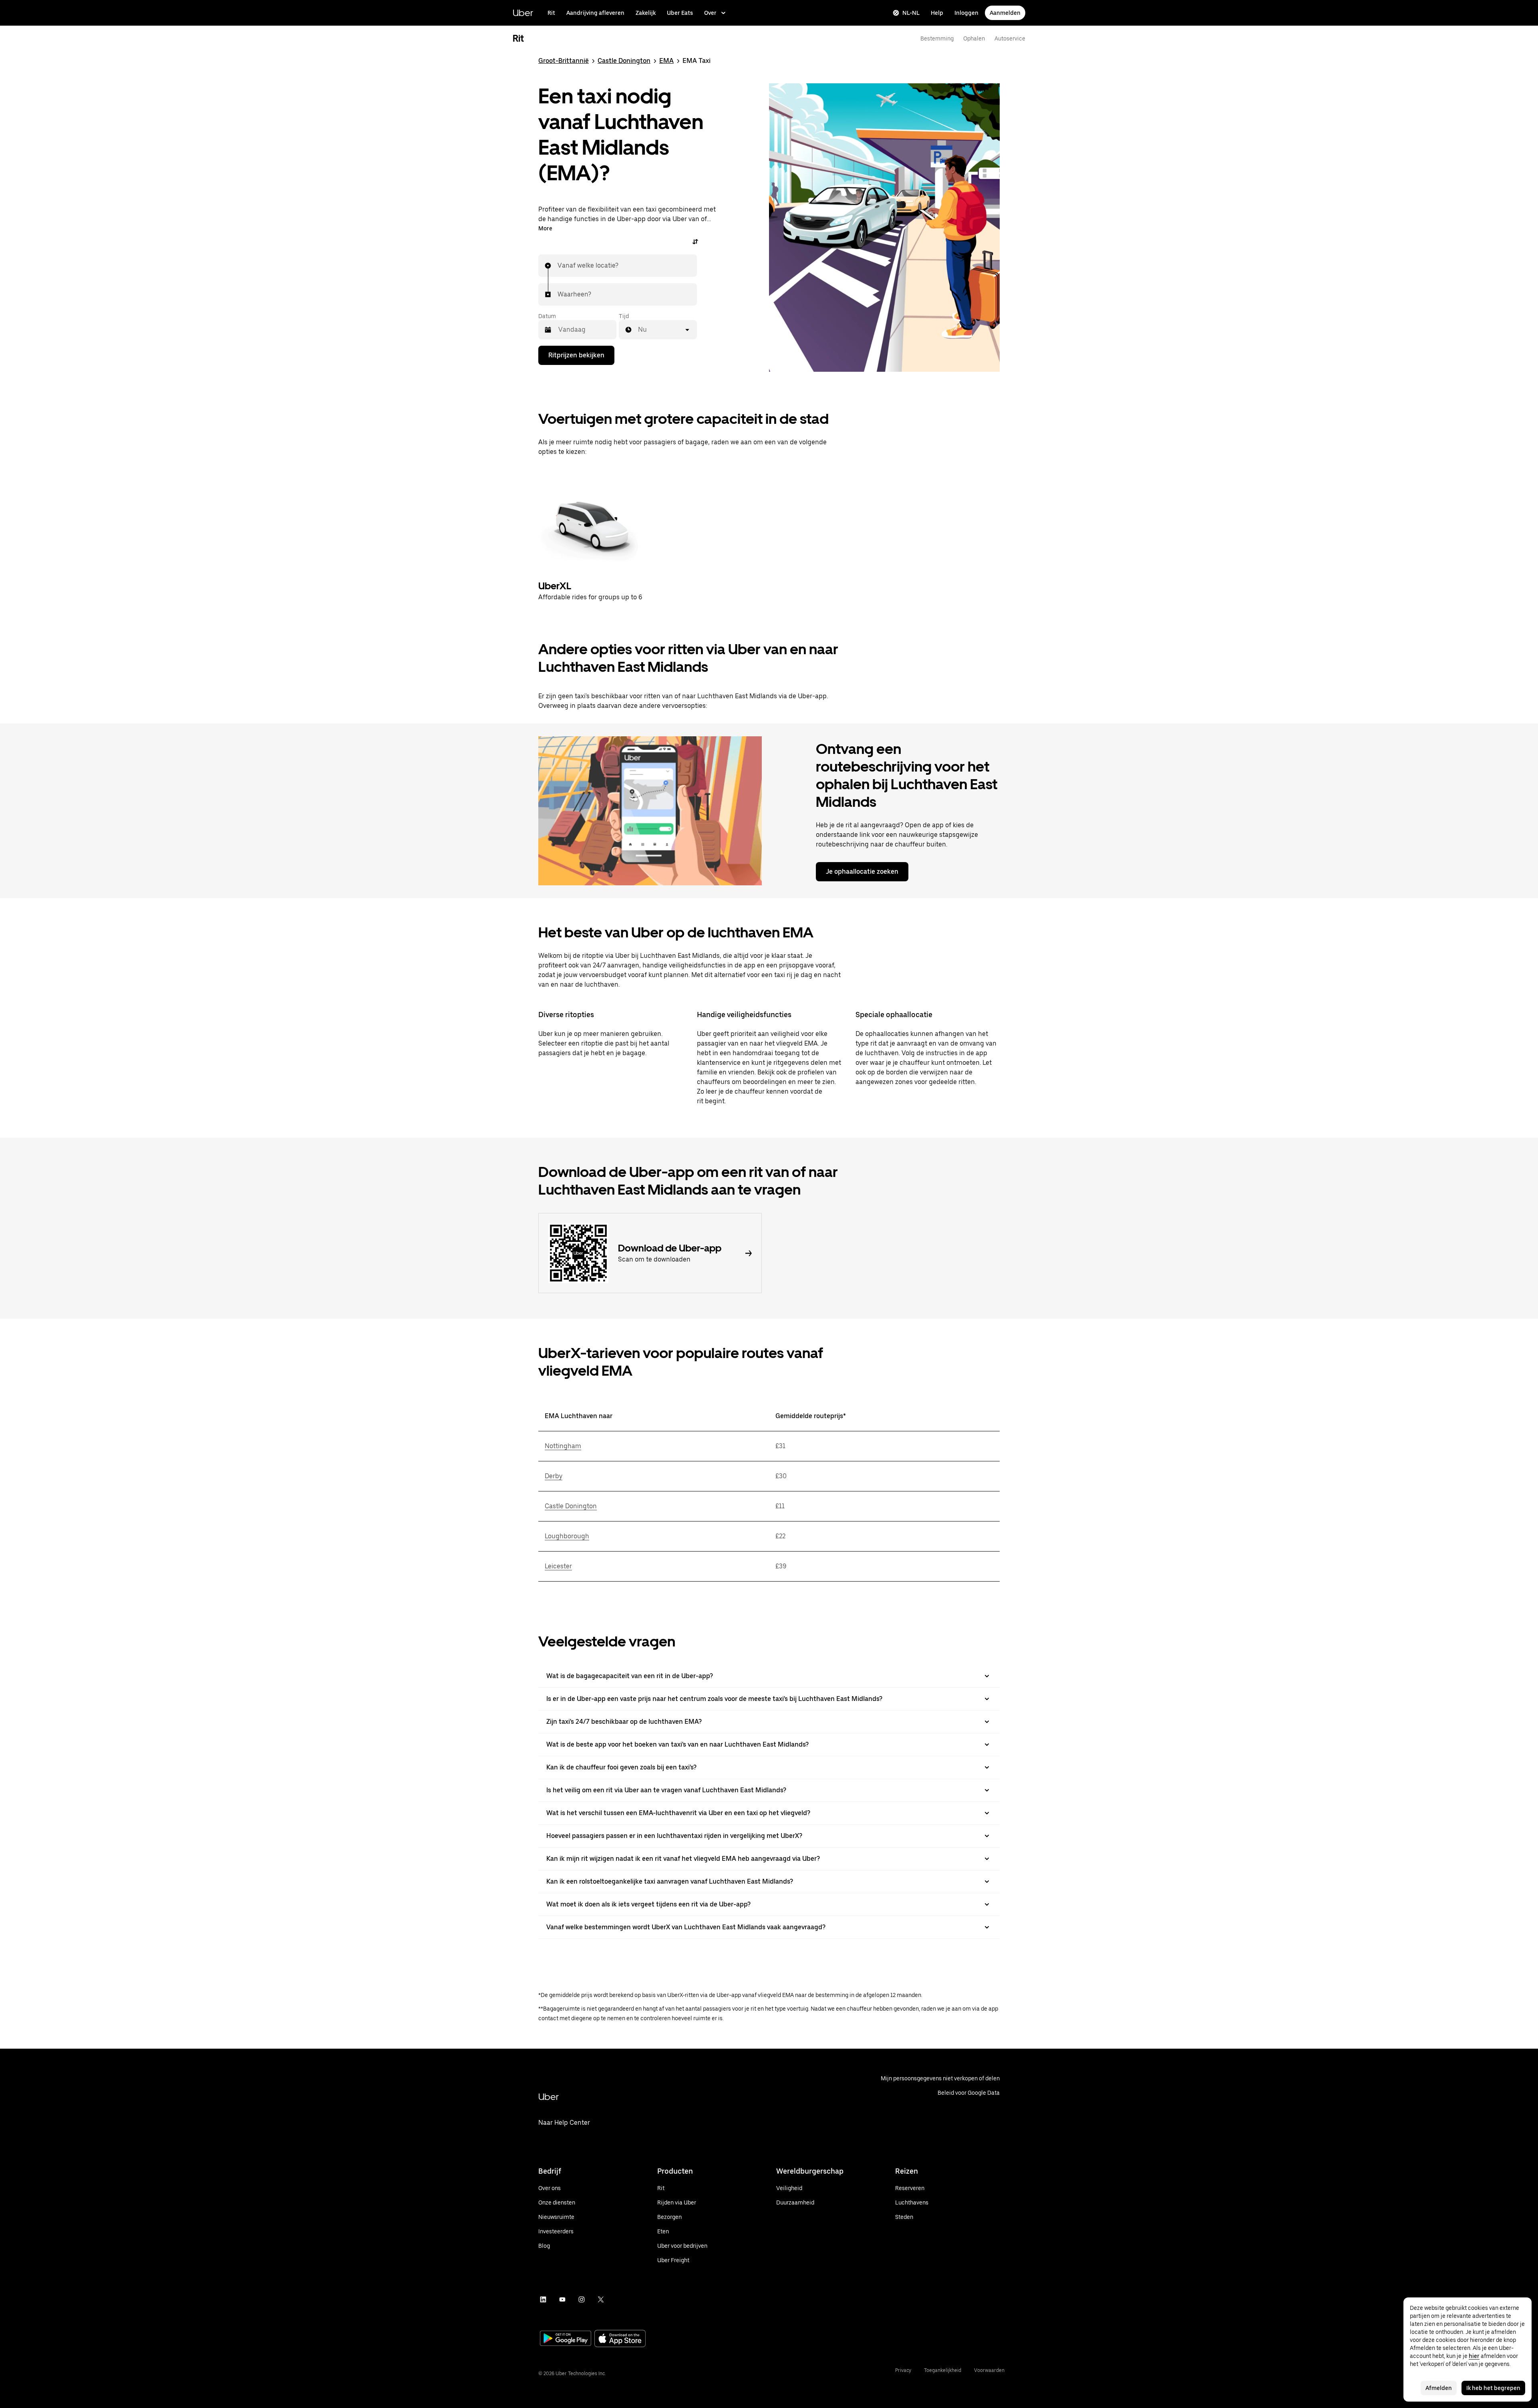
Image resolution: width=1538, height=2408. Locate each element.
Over (710, 13)
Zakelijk (646, 13)
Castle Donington (624, 61)
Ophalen (974, 38)
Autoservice (1010, 38)
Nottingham (563, 1446)
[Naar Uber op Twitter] (601, 2299)
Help (937, 13)
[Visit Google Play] (566, 2339)
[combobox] (558, 266)
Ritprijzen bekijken (576, 355)
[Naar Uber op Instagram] (582, 2299)
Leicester (558, 1566)
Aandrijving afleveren (595, 13)
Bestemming (937, 38)
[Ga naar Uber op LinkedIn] (543, 2299)
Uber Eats (680, 13)
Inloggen (966, 13)
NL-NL (911, 13)
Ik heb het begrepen (1493, 2388)
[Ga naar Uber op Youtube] (562, 2299)
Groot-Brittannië (564, 61)
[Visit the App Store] (620, 2339)
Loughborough (567, 1536)
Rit (551, 13)
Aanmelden (1005, 13)
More (545, 228)
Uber (523, 13)
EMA (666, 61)
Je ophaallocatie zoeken (862, 872)
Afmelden (1439, 2388)
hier (1474, 2356)
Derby (554, 1476)
